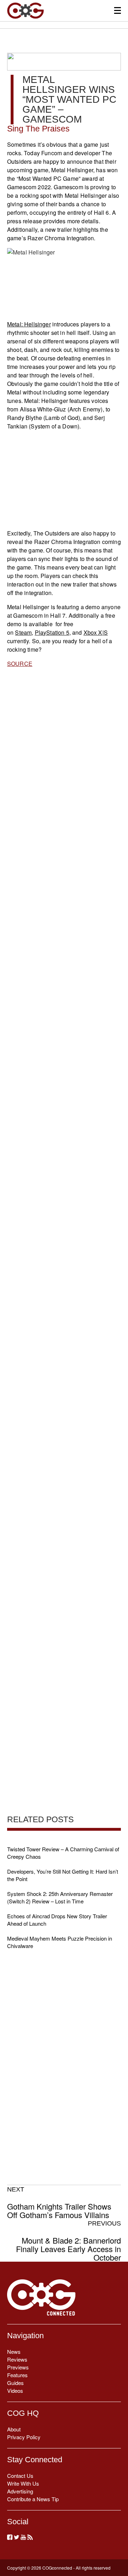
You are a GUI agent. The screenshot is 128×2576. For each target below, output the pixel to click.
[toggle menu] (118, 10)
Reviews (17, 2359)
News (14, 2351)
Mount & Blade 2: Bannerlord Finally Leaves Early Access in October (68, 2241)
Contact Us (20, 2476)
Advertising (20, 2491)
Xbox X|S (96, 632)
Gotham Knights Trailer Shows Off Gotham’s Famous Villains (59, 2202)
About (14, 2429)
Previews (18, 2367)
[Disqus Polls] (64, 861)
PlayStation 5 (52, 632)
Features (17, 2375)
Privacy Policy (24, 2437)
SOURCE (20, 664)
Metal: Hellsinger (29, 324)
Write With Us (23, 2483)
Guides (15, 2383)
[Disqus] (64, 1046)
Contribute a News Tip (33, 2499)
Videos (15, 2390)
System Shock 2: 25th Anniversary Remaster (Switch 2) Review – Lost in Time (60, 1897)
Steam (23, 632)
